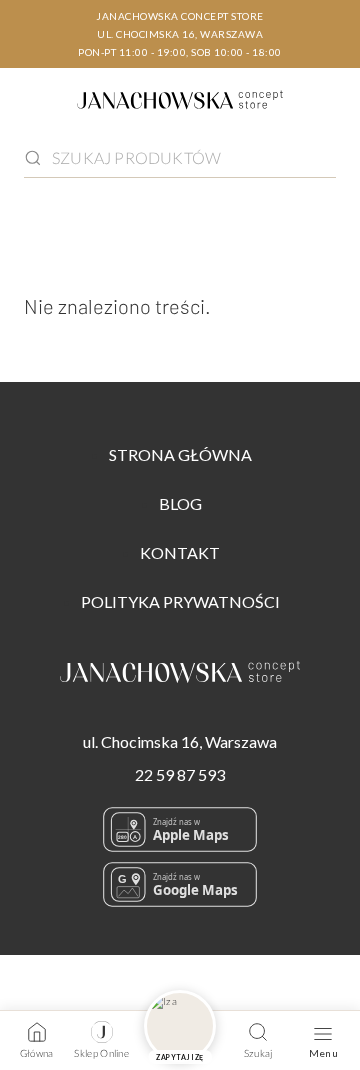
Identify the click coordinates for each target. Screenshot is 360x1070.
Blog (180, 503)
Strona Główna (180, 454)
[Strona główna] (180, 103)
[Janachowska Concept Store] (180, 675)
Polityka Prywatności (180, 601)
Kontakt (180, 552)
